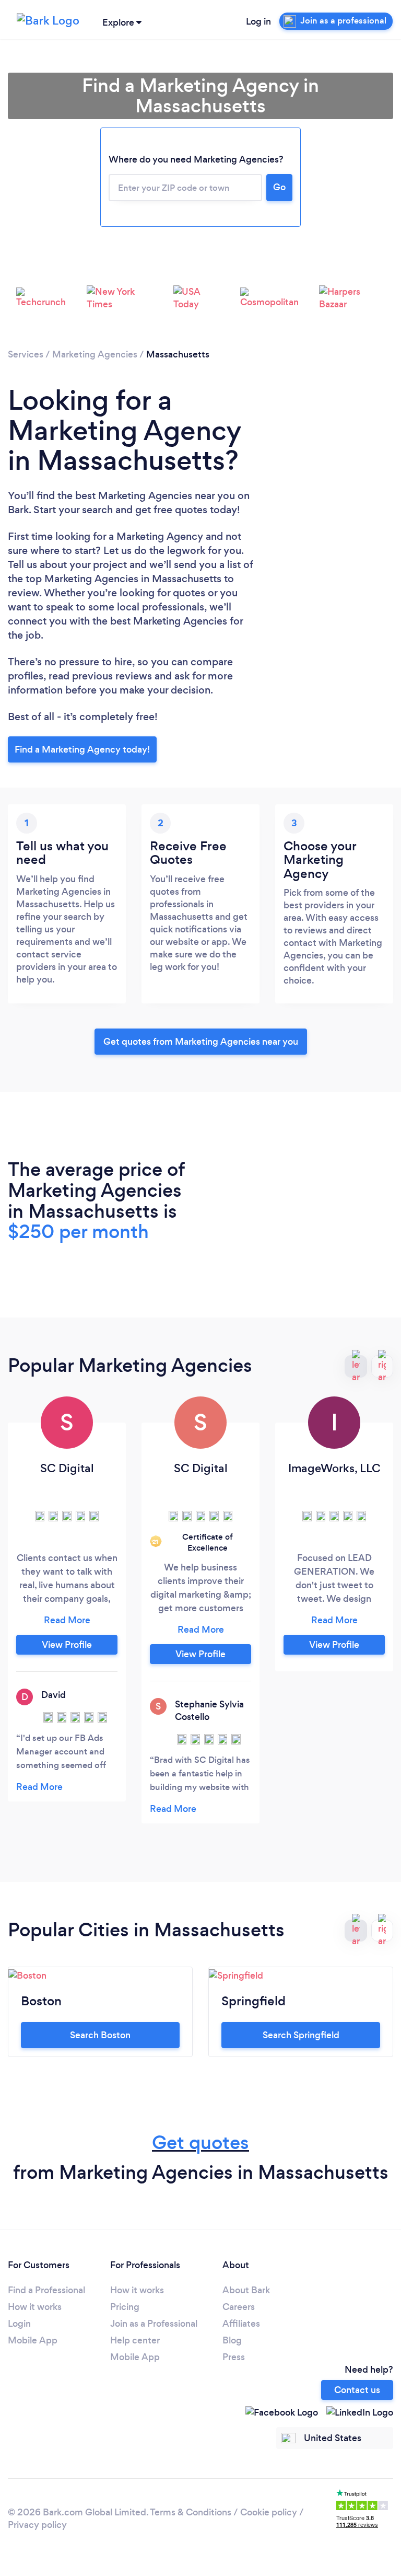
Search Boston (100, 2035)
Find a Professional (46, 2290)
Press (234, 2357)
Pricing (125, 2307)
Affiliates (241, 2324)
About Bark (246, 2290)
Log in (258, 21)
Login (19, 2324)
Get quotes (200, 2142)
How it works (35, 2307)
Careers (239, 2307)
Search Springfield (301, 2035)
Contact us (357, 2390)
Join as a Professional (154, 2324)
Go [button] (279, 187)
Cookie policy (269, 2512)
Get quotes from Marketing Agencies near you (201, 1042)
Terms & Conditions (191, 2512)
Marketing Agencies (95, 354)
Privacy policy (37, 2525)
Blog (232, 2340)
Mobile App (33, 2340)
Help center (135, 2340)
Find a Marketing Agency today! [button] (82, 749)
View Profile (67, 1645)
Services (26, 354)
